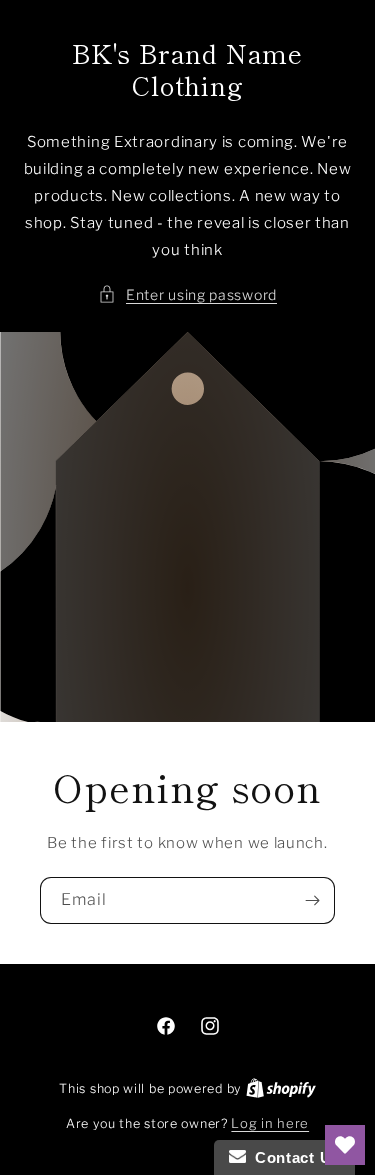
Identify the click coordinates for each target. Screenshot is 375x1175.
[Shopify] (281, 1088)
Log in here (270, 1123)
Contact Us (293, 1157)
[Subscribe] (312, 900)
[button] (187, 294)
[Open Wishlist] (345, 1145)
